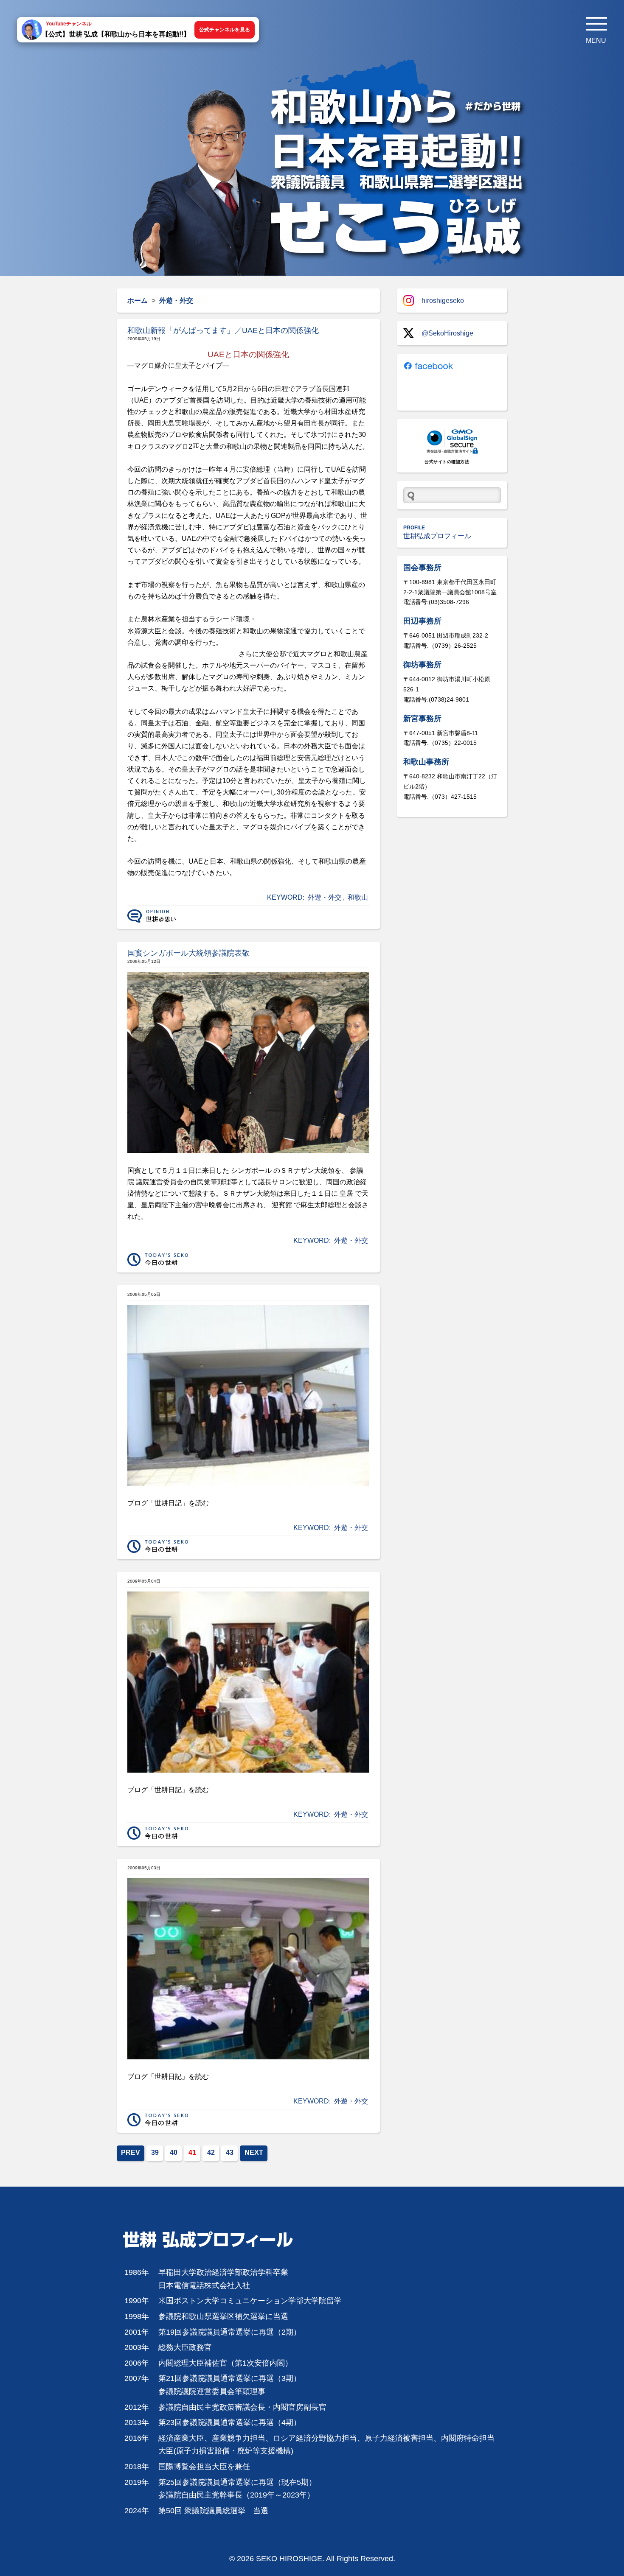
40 (174, 2152)
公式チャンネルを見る (225, 30)
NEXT (254, 2152)
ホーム (138, 301)
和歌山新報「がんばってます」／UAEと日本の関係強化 (223, 330)
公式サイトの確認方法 (447, 462)
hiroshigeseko (443, 301)
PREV (131, 2152)
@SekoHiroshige (447, 333)
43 (230, 2152)
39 (155, 2152)
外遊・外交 (325, 897)
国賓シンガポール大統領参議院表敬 (188, 953)
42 (211, 2152)
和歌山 (358, 897)
